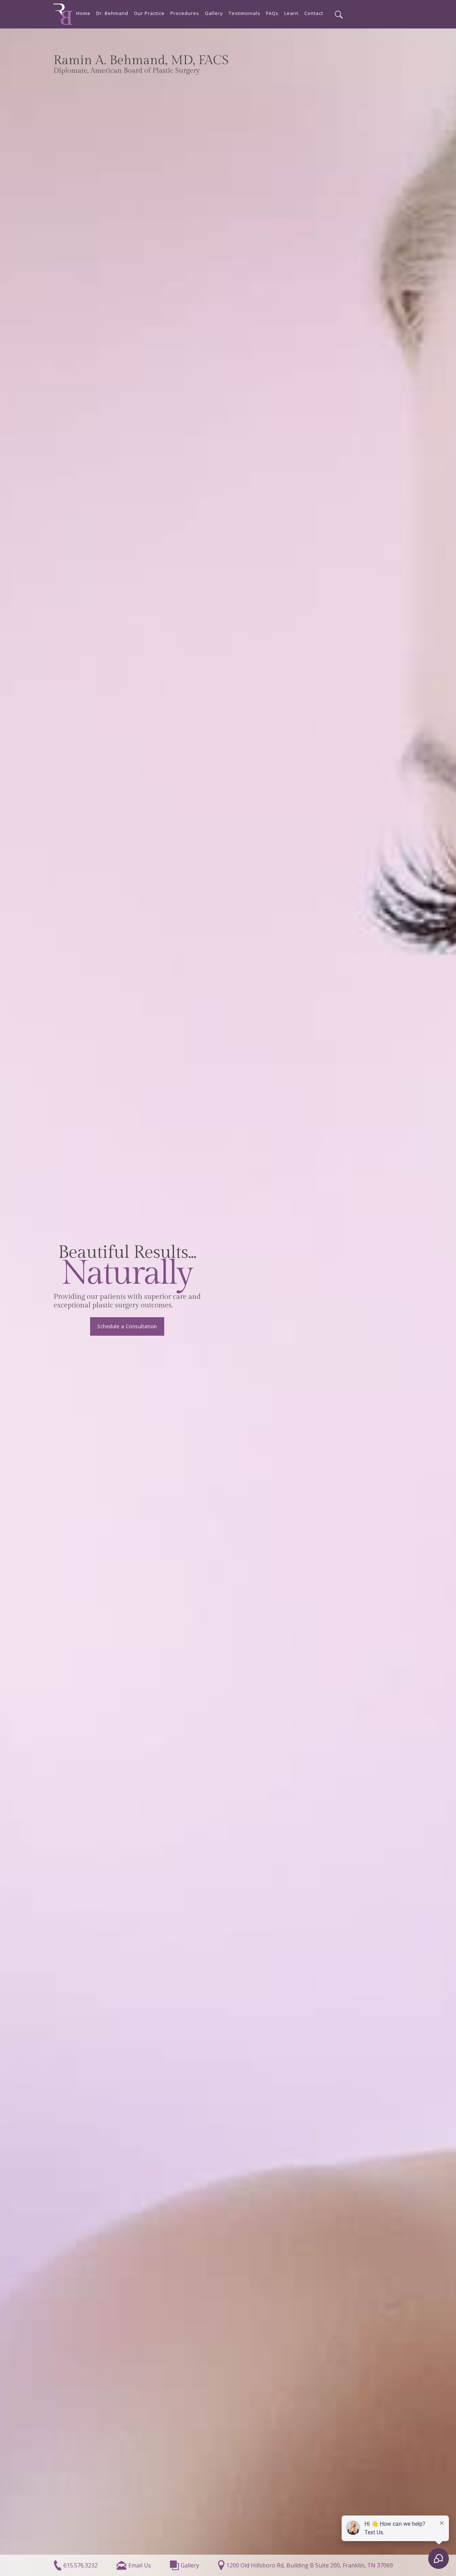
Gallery (214, 13)
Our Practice (149, 13)
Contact (314, 13)
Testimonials (245, 13)
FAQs (272, 13)
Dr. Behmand (112, 13)
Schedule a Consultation (127, 1326)
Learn (291, 13)
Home (83, 13)
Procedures (185, 13)
